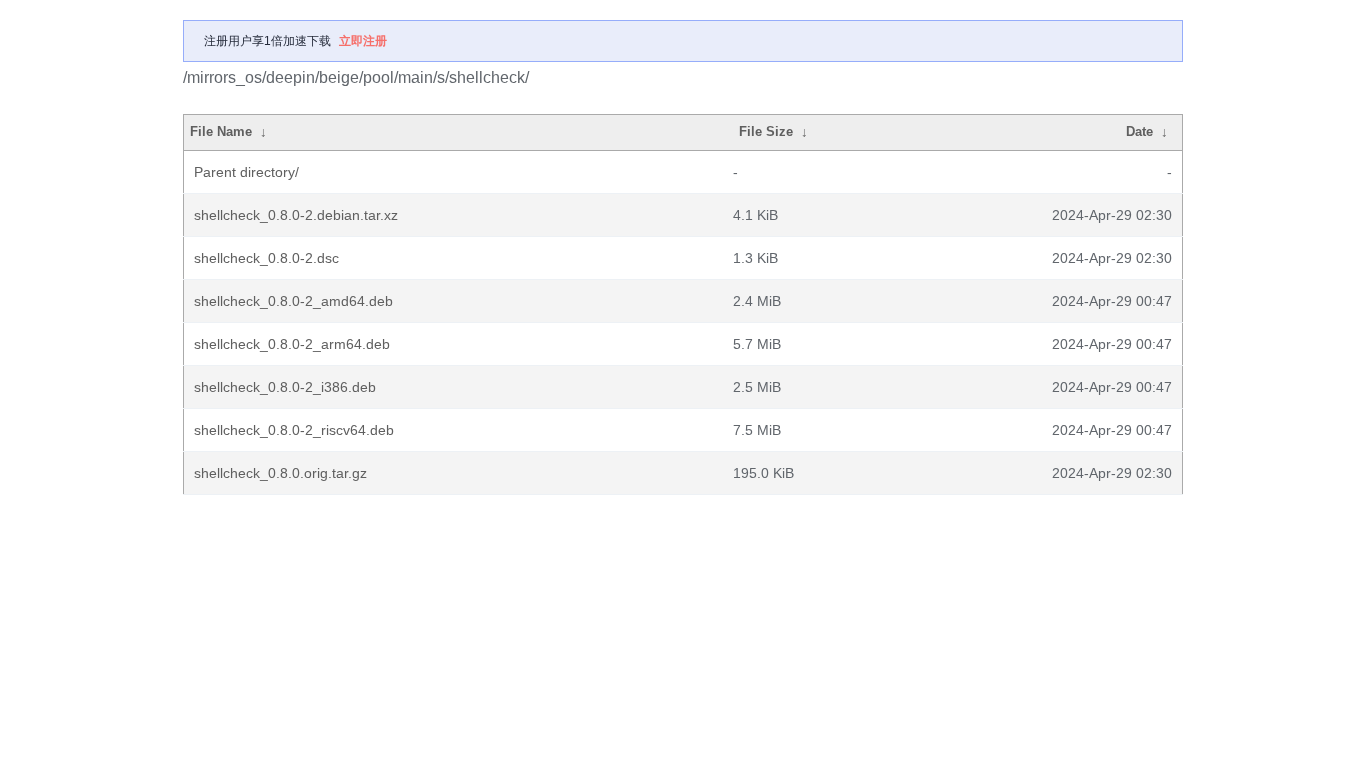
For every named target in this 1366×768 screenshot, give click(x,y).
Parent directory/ (246, 172)
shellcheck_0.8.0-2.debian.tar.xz (296, 215)
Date (1139, 131)
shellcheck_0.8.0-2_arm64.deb (292, 344)
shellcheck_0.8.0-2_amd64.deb (293, 301)
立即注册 (363, 41)
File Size (766, 131)
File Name (221, 131)
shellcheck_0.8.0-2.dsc (266, 258)
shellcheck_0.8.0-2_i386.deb (285, 387)
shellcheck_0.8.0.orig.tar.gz (280, 473)
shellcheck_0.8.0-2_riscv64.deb (294, 430)
